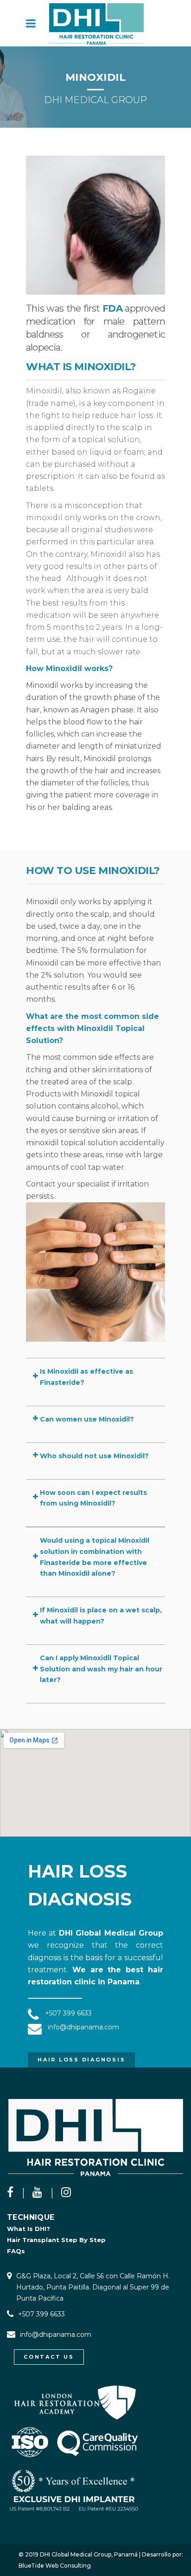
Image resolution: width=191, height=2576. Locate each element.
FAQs (16, 2251)
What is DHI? (29, 2229)
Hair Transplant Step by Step (56, 2240)
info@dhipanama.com (56, 2335)
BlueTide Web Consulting (55, 2566)
